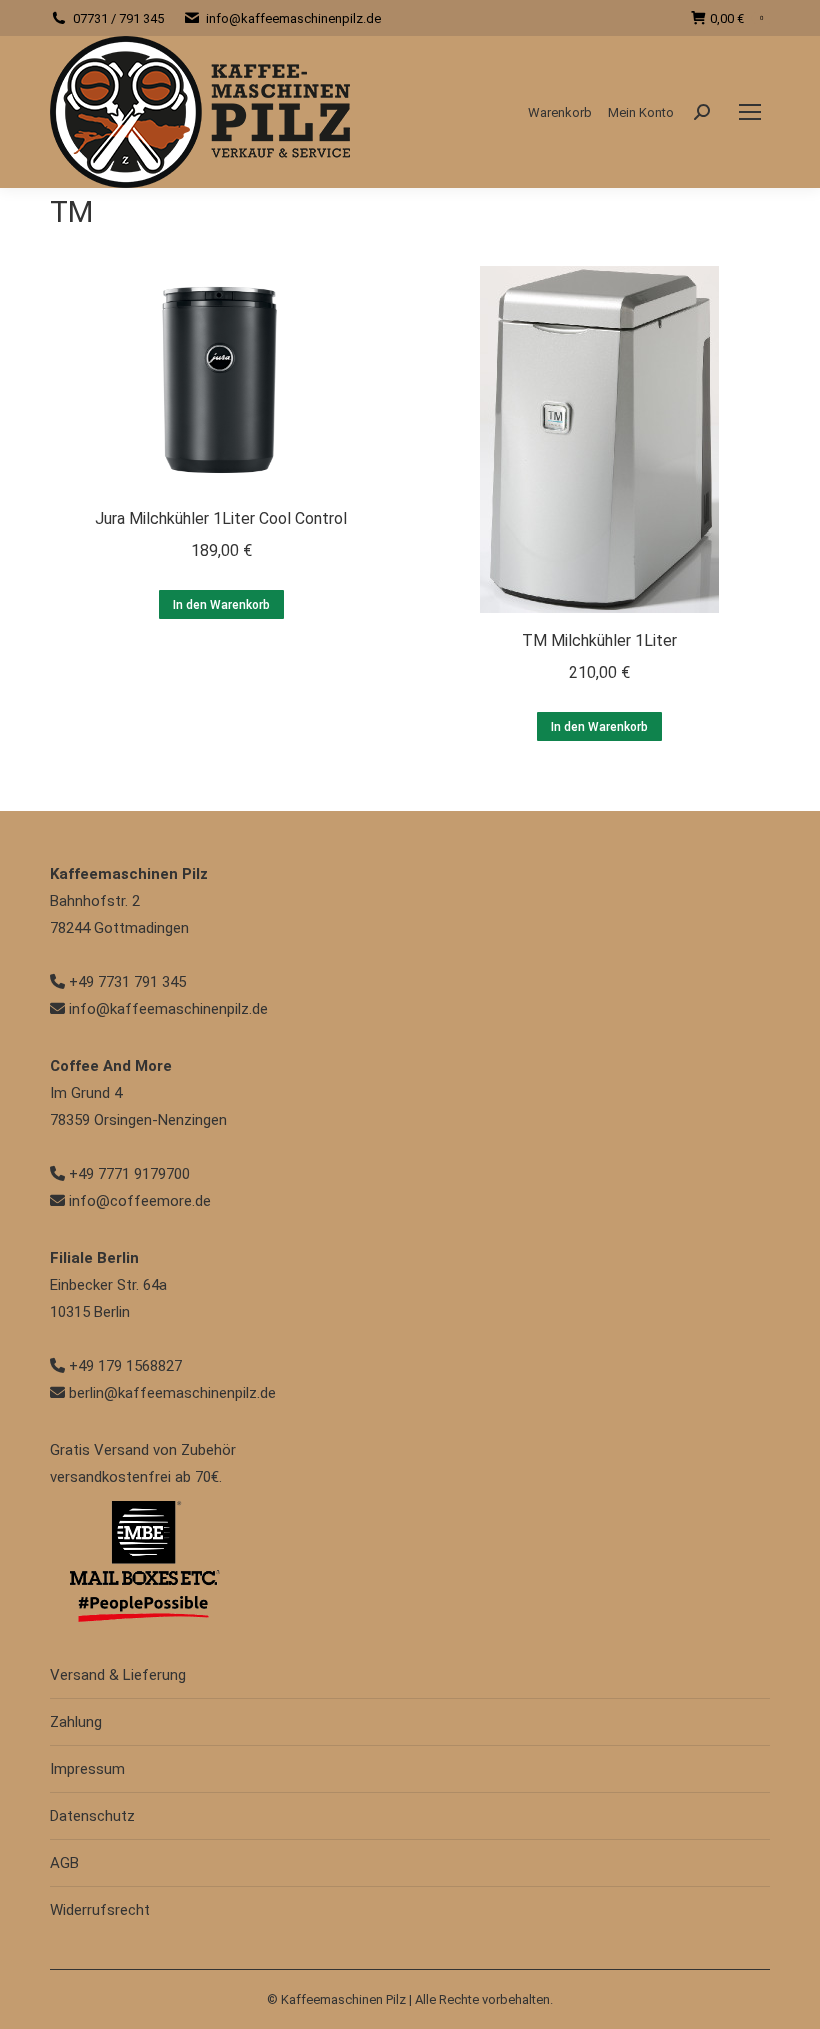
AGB (64, 1863)
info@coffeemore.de (138, 1201)
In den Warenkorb (221, 605)
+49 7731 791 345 (125, 982)
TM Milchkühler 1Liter (599, 640)
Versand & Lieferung (118, 1675)
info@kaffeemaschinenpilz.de (293, 18)
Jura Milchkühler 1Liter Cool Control (221, 518)
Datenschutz (92, 1816)
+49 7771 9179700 (127, 1174)
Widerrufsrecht (100, 1910)
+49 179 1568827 (123, 1366)
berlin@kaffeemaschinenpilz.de (170, 1393)
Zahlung (76, 1722)
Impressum (87, 1769)
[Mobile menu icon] (750, 112)
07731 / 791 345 (118, 18)
